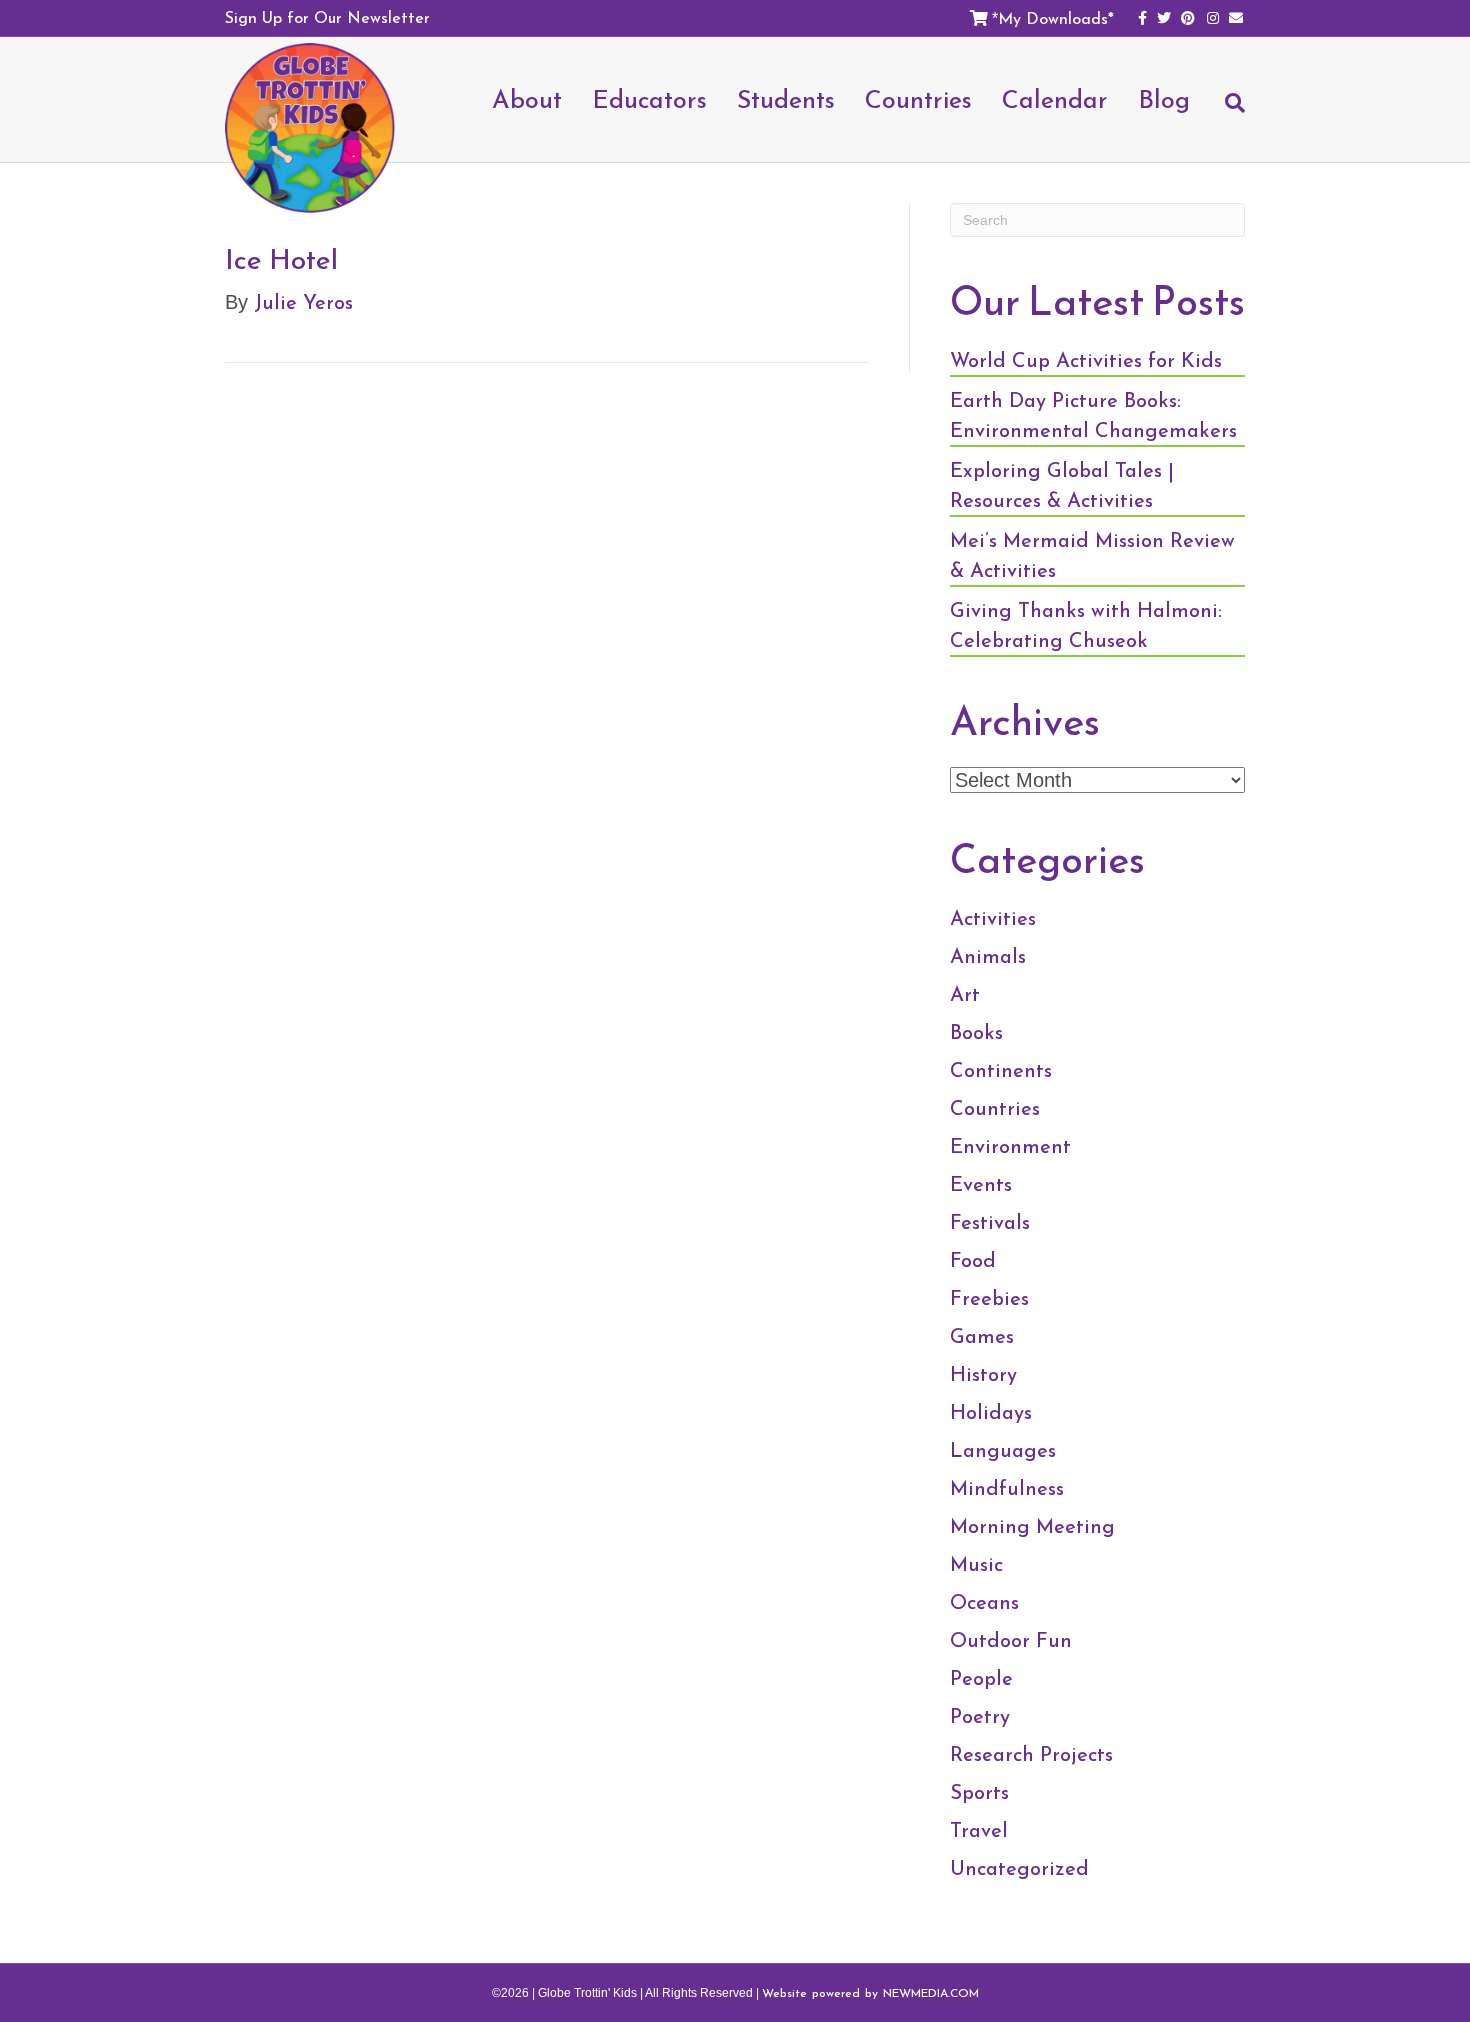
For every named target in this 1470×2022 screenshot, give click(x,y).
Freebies (989, 1298)
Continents (1001, 1070)
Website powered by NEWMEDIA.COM (870, 1993)
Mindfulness (1007, 1488)
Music (976, 1564)
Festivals (990, 1222)
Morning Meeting (1032, 1526)
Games (982, 1336)
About (527, 99)
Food (973, 1260)
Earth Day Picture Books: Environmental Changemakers (1093, 415)
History (983, 1374)
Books (976, 1032)
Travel (979, 1830)
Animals (988, 956)
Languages (1003, 1450)
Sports (979, 1792)
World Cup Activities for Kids (1086, 360)
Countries (995, 1108)
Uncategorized (1019, 1868)
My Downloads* (1056, 18)
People (981, 1678)
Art (965, 994)
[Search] (1225, 112)
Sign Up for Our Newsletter (327, 17)
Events (981, 1184)
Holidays (991, 1412)
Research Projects (1031, 1754)
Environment (1010, 1146)
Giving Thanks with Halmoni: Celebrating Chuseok (1086, 625)
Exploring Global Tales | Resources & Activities (1062, 485)
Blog (1164, 99)
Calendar (1055, 99)
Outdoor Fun (1011, 1640)
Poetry (980, 1716)
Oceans (984, 1602)
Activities (993, 918)
